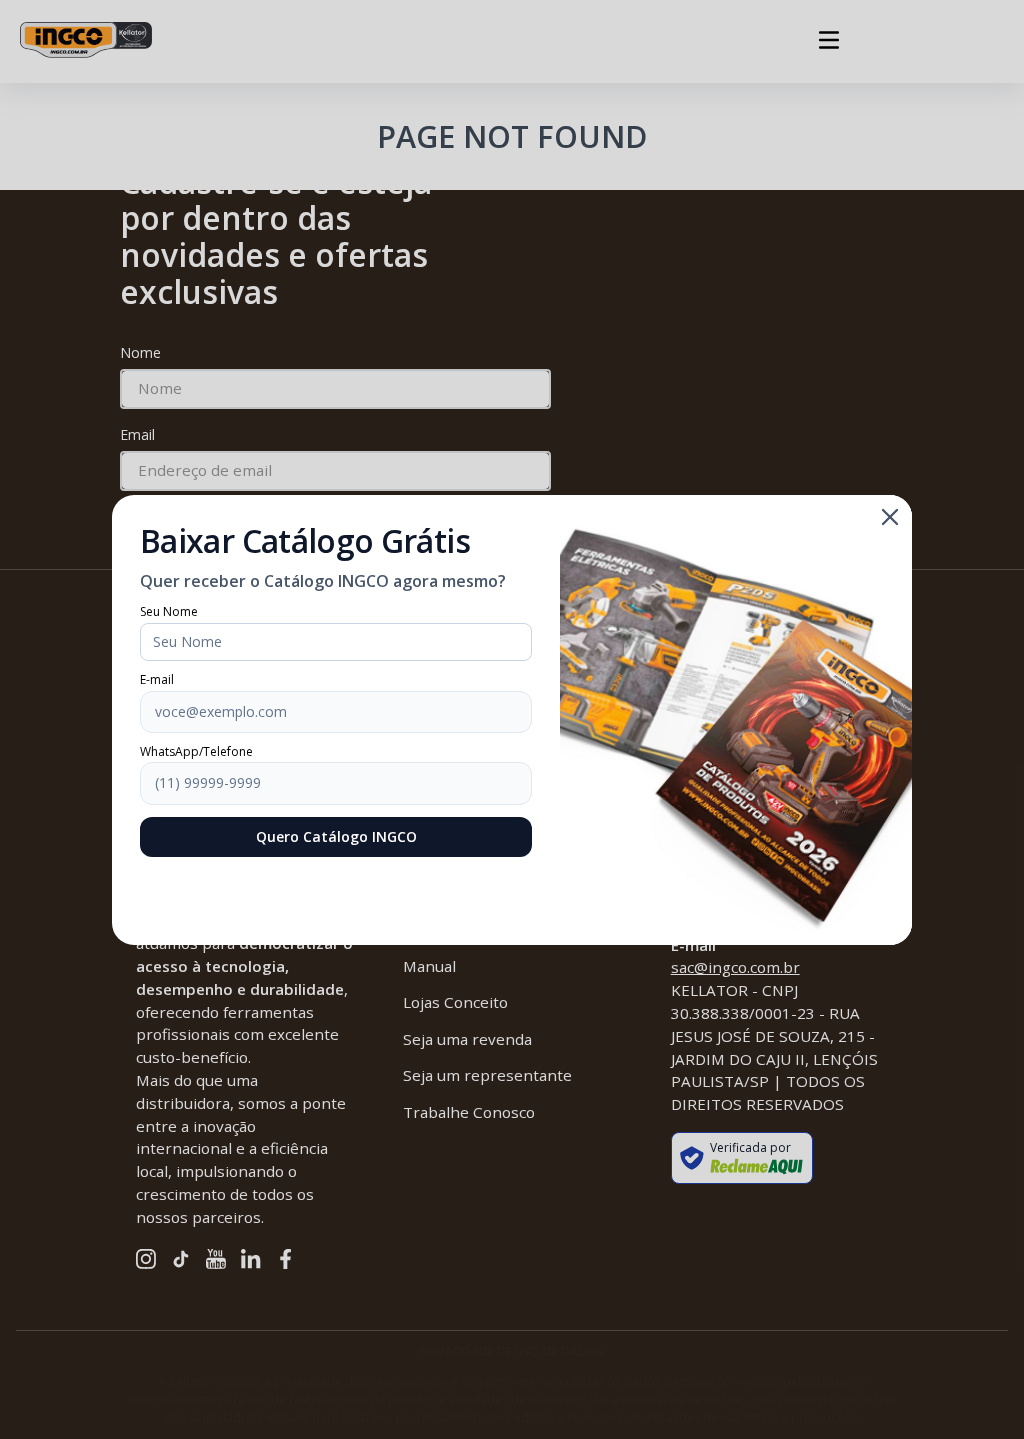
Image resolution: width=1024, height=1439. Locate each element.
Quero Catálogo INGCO (336, 836)
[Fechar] (890, 517)
